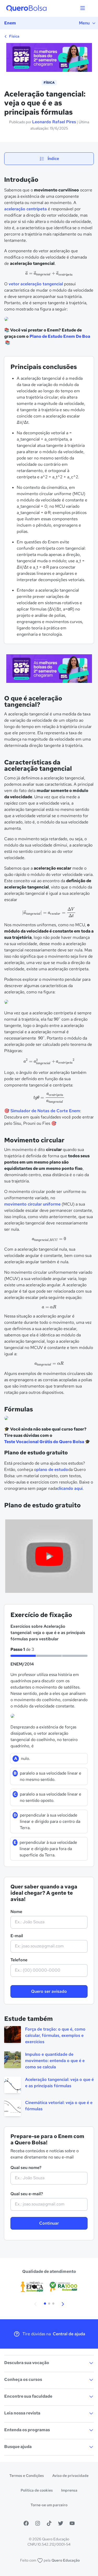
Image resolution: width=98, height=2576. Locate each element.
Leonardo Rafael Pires (54, 122)
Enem (10, 23)
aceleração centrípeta (25, 209)
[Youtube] (72, 2523)
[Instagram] (38, 2523)
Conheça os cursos (23, 2379)
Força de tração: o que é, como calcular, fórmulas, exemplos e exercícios (55, 2035)
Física (14, 36)
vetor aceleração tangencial (36, 284)
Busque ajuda (18, 2447)
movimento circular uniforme (32, 1204)
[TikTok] (49, 2523)
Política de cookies (37, 2490)
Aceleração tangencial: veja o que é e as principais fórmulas (59, 2083)
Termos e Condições (27, 2476)
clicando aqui (70, 1488)
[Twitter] (61, 2523)
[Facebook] (26, 2523)
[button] (36, 2304)
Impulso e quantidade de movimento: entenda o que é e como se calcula (55, 2061)
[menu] (83, 8)
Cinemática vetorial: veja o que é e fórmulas (59, 2106)
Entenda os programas (27, 2430)
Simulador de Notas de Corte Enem (45, 1111)
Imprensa (69, 2490)
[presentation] (49, 274)
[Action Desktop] (49, 58)
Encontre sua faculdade (28, 2396)
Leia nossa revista (22, 2413)
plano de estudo (52, 1469)
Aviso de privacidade (70, 2476)
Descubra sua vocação (27, 2363)
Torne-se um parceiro (49, 2505)
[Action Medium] (49, 670)
